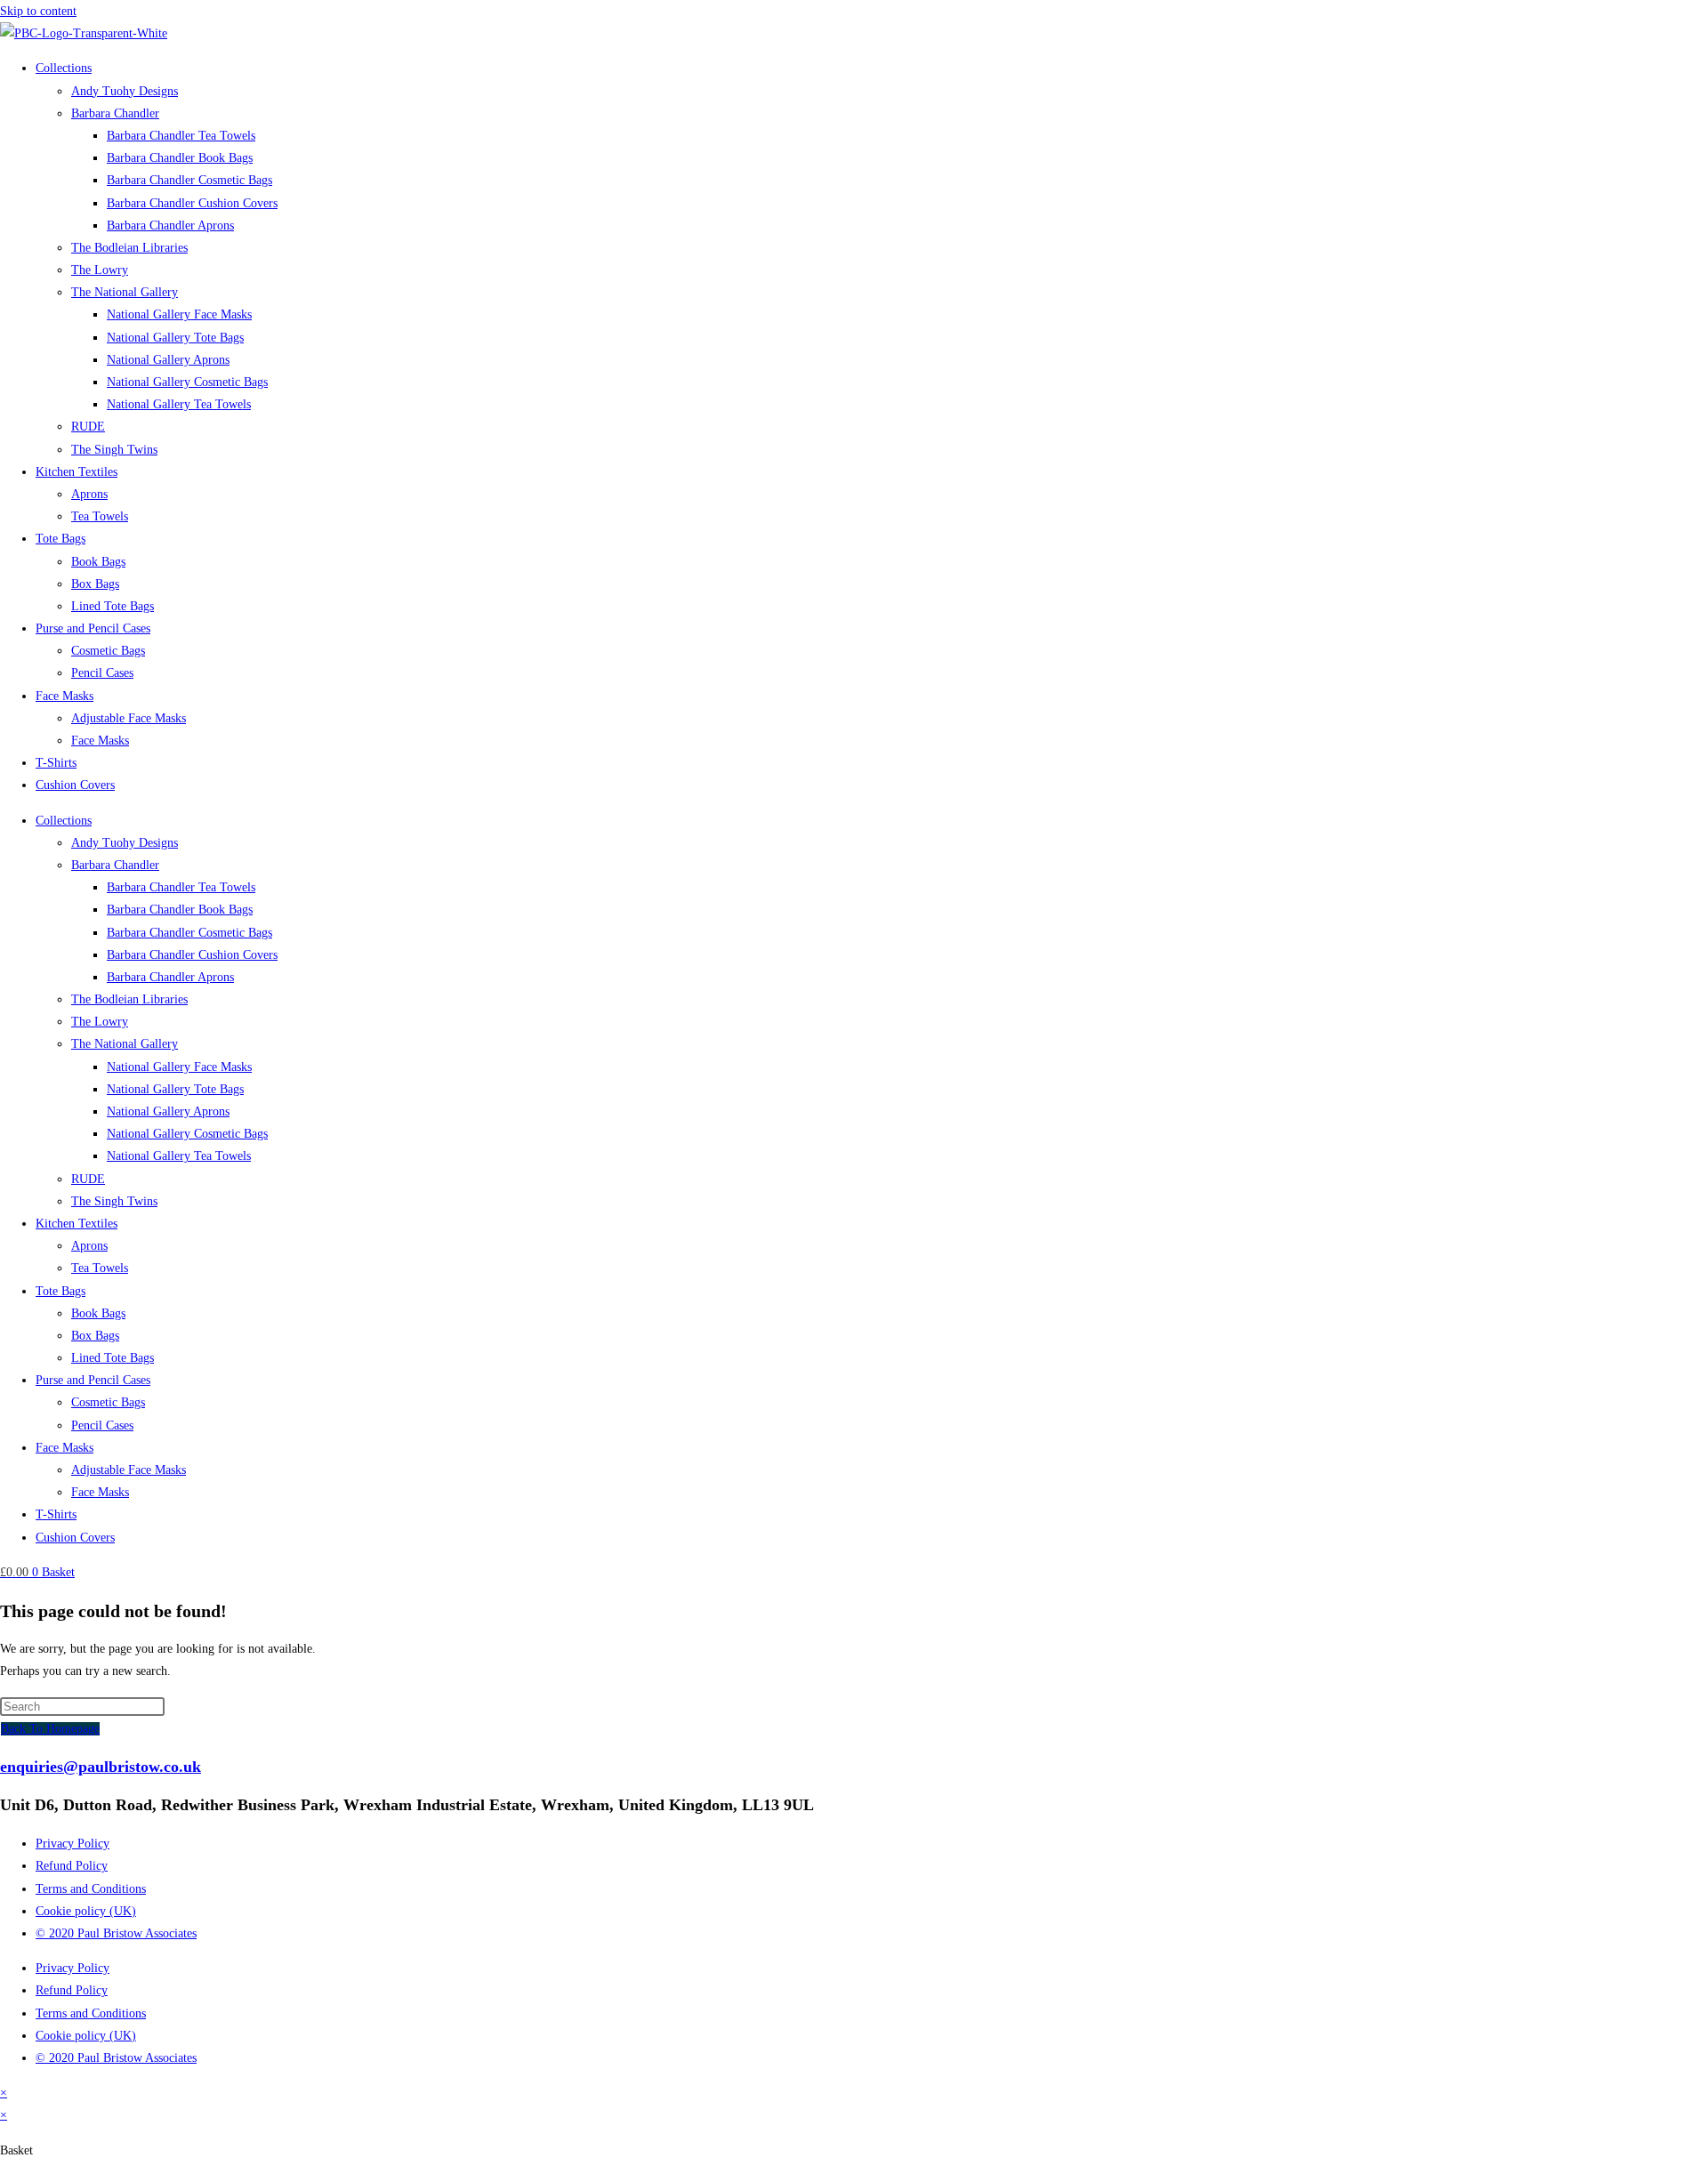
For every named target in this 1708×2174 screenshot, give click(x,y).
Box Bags (95, 584)
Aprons (89, 494)
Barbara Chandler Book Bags (180, 158)
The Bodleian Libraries (129, 248)
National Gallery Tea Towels (179, 404)
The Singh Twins (114, 450)
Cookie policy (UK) (86, 1911)
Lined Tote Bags (113, 606)
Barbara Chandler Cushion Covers (192, 203)
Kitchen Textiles (77, 472)
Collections (64, 68)
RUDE (88, 427)
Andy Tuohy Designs (125, 91)
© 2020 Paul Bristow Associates (116, 1933)
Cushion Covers (75, 785)
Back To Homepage (50, 1729)
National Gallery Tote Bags (175, 338)
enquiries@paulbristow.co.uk (101, 1767)
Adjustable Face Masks (129, 718)
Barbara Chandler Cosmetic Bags (189, 180)
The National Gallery (125, 292)
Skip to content (38, 11)
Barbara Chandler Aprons (170, 225)
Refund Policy (72, 1866)
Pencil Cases (102, 673)
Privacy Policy (73, 1844)
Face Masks (64, 696)
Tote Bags (60, 539)
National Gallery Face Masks (179, 314)
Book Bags (98, 562)
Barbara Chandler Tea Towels (181, 136)
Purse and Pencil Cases (93, 628)
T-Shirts (56, 763)
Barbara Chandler (115, 113)
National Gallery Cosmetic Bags (187, 382)
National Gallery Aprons (168, 360)
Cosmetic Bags (108, 651)
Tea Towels (100, 516)
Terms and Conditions (91, 1889)
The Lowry (100, 270)
